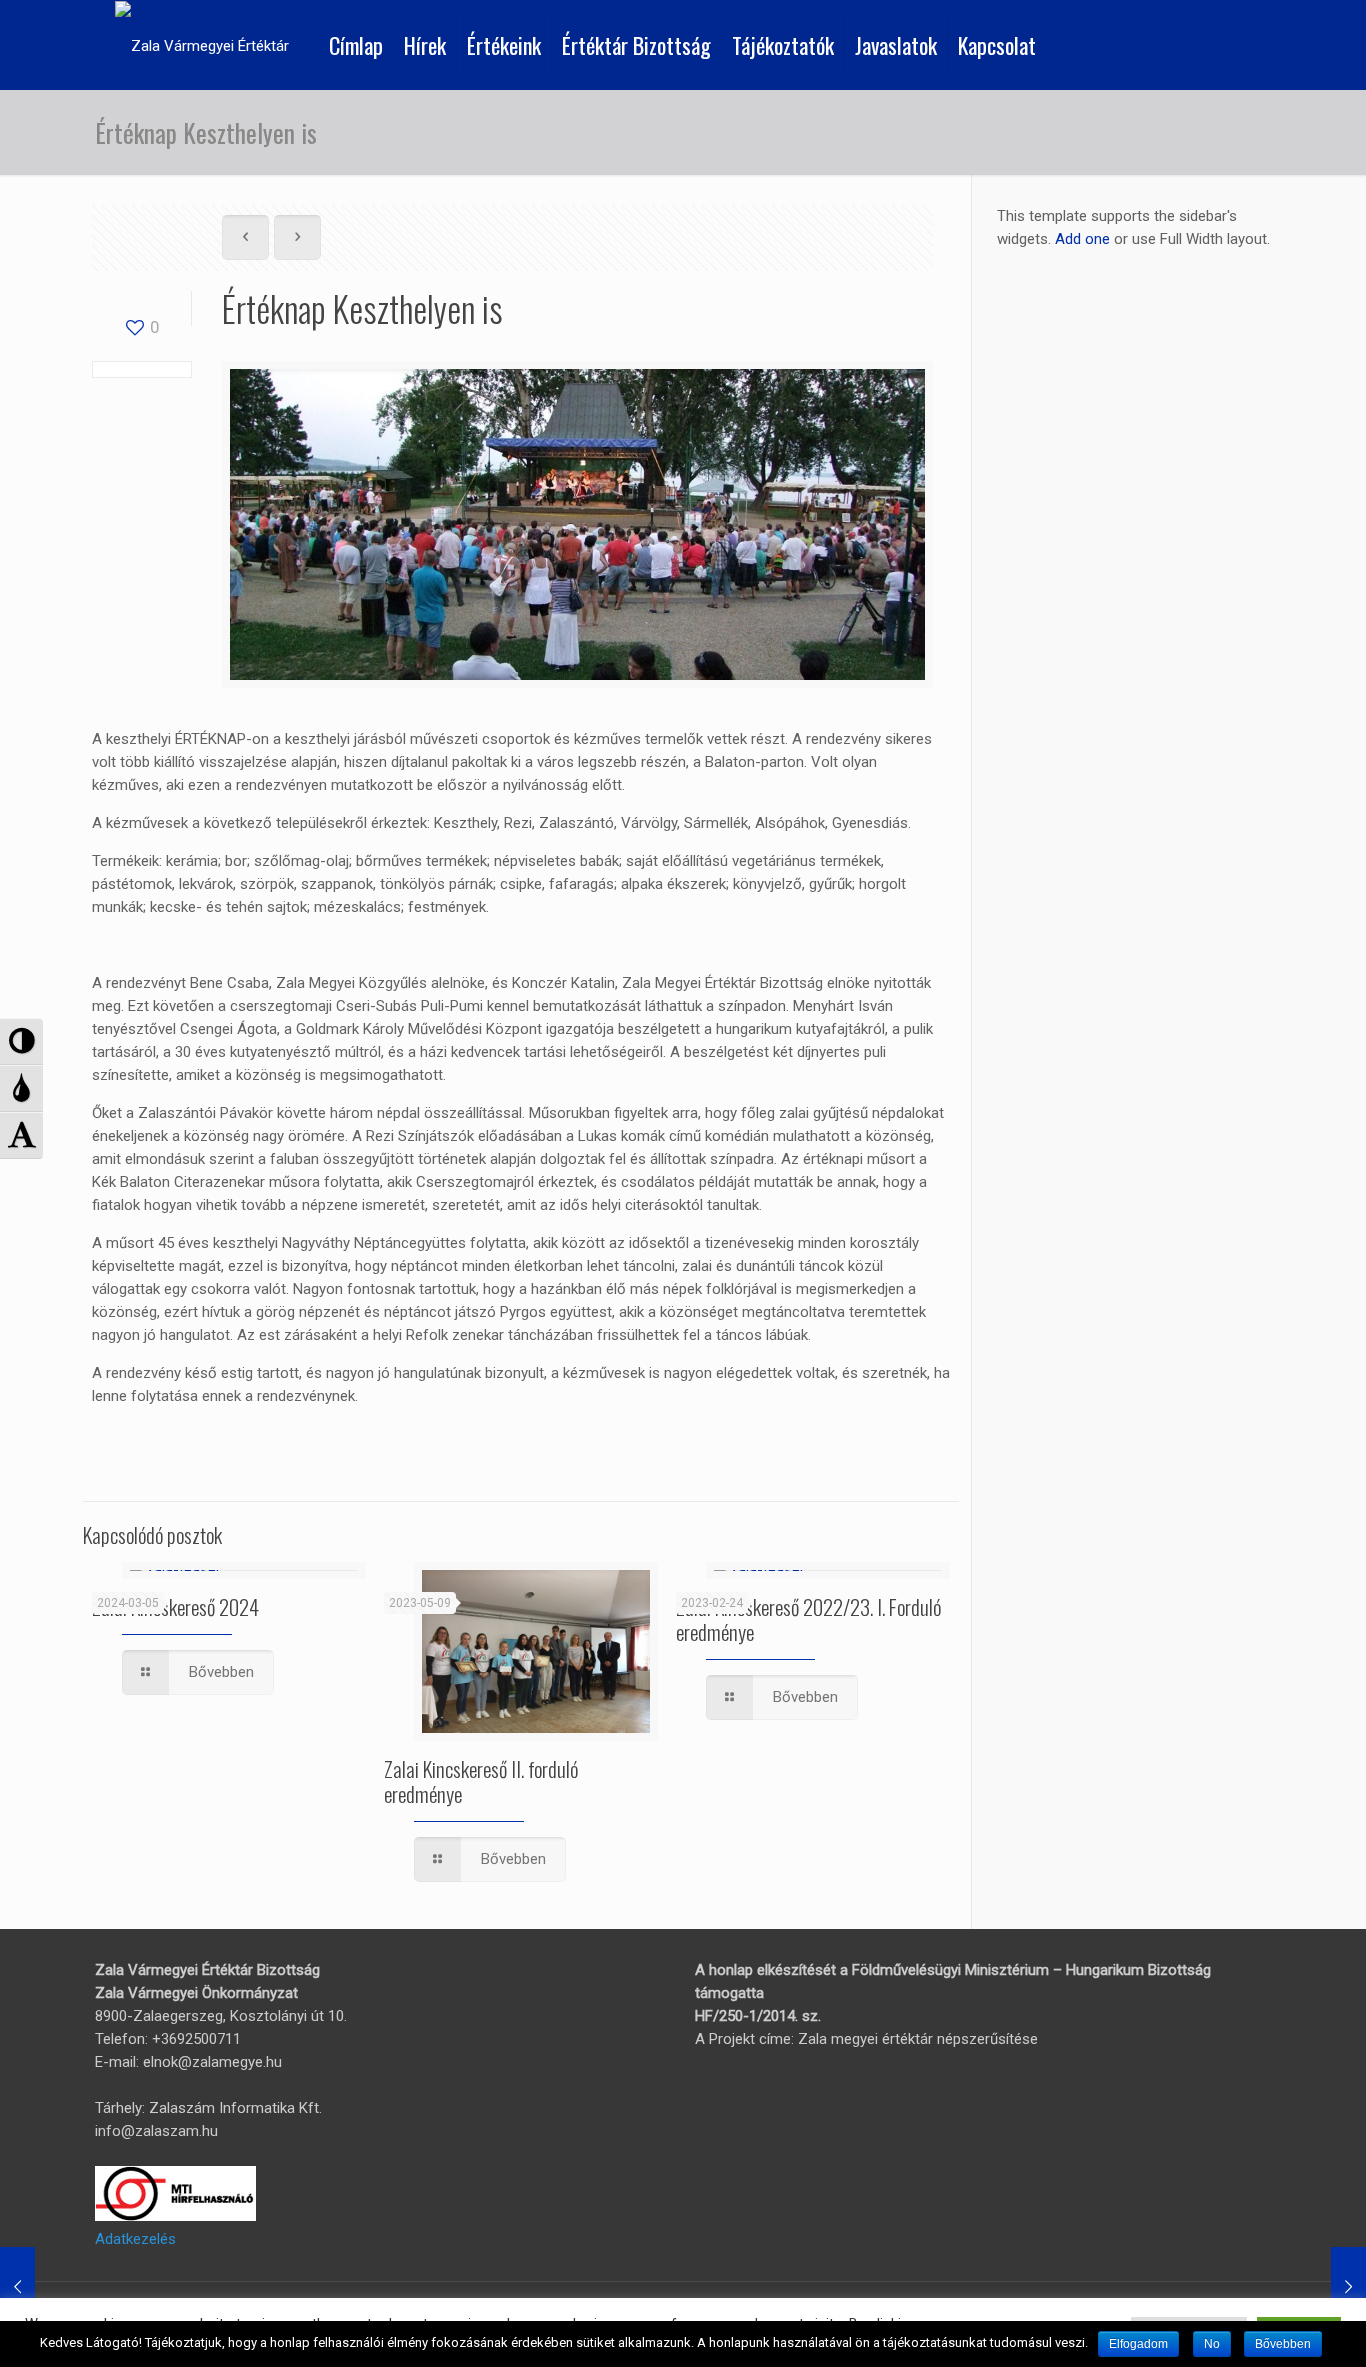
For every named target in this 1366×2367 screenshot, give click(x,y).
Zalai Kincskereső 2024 (175, 1606)
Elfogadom (1138, 2344)
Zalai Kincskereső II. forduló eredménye (481, 1781)
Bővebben (1283, 2344)
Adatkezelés (135, 2239)
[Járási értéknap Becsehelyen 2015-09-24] (17, 2287)
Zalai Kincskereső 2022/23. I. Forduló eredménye (808, 1619)
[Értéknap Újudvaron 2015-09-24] (1348, 2287)
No (1212, 2344)
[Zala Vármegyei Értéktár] (202, 45)
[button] (21, 1041)
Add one (1082, 239)
